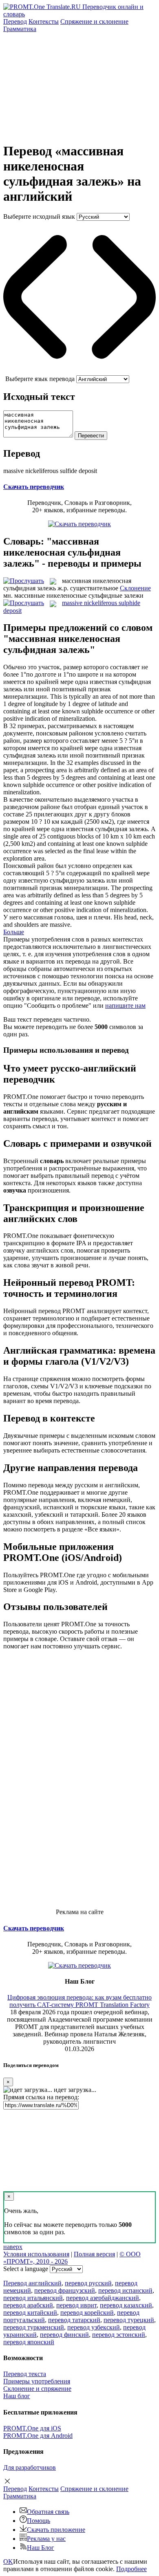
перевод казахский (126, 2305)
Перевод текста (25, 2374)
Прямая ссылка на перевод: (41, 2097)
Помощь (39, 2521)
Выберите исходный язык (39, 216)
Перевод (15, 21)
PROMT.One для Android (38, 2436)
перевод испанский (125, 2290)
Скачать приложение (56, 2530)
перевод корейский (87, 2313)
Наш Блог (41, 2548)
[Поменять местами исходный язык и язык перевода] (79, 371)
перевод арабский (28, 2305)
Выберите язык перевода (40, 379)
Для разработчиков (30, 2467)
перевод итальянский (33, 2298)
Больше (14, 932)
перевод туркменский (34, 2327)
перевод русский (88, 2283)
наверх (13, 2247)
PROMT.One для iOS (32, 2428)
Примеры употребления (37, 2381)
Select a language (26, 2269)
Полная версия (94, 2254)
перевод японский (29, 2342)
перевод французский (65, 2290)
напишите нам (125, 1006)
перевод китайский (30, 2313)
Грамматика (20, 29)
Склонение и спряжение (37, 2389)
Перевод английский (32, 2283)
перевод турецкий (129, 2320)
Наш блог (17, 2396)
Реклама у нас (46, 2539)
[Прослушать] (24, 581)
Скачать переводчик (34, 487)
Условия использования (36, 2254)
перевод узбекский (94, 2327)
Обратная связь (48, 2512)
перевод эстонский (119, 2335)
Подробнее (131, 2569)
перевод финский (64, 2335)
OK (8, 2561)
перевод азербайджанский (103, 2298)
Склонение (135, 588)
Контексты (44, 21)
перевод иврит (76, 2305)
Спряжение (94, 21)
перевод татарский (74, 2320)
